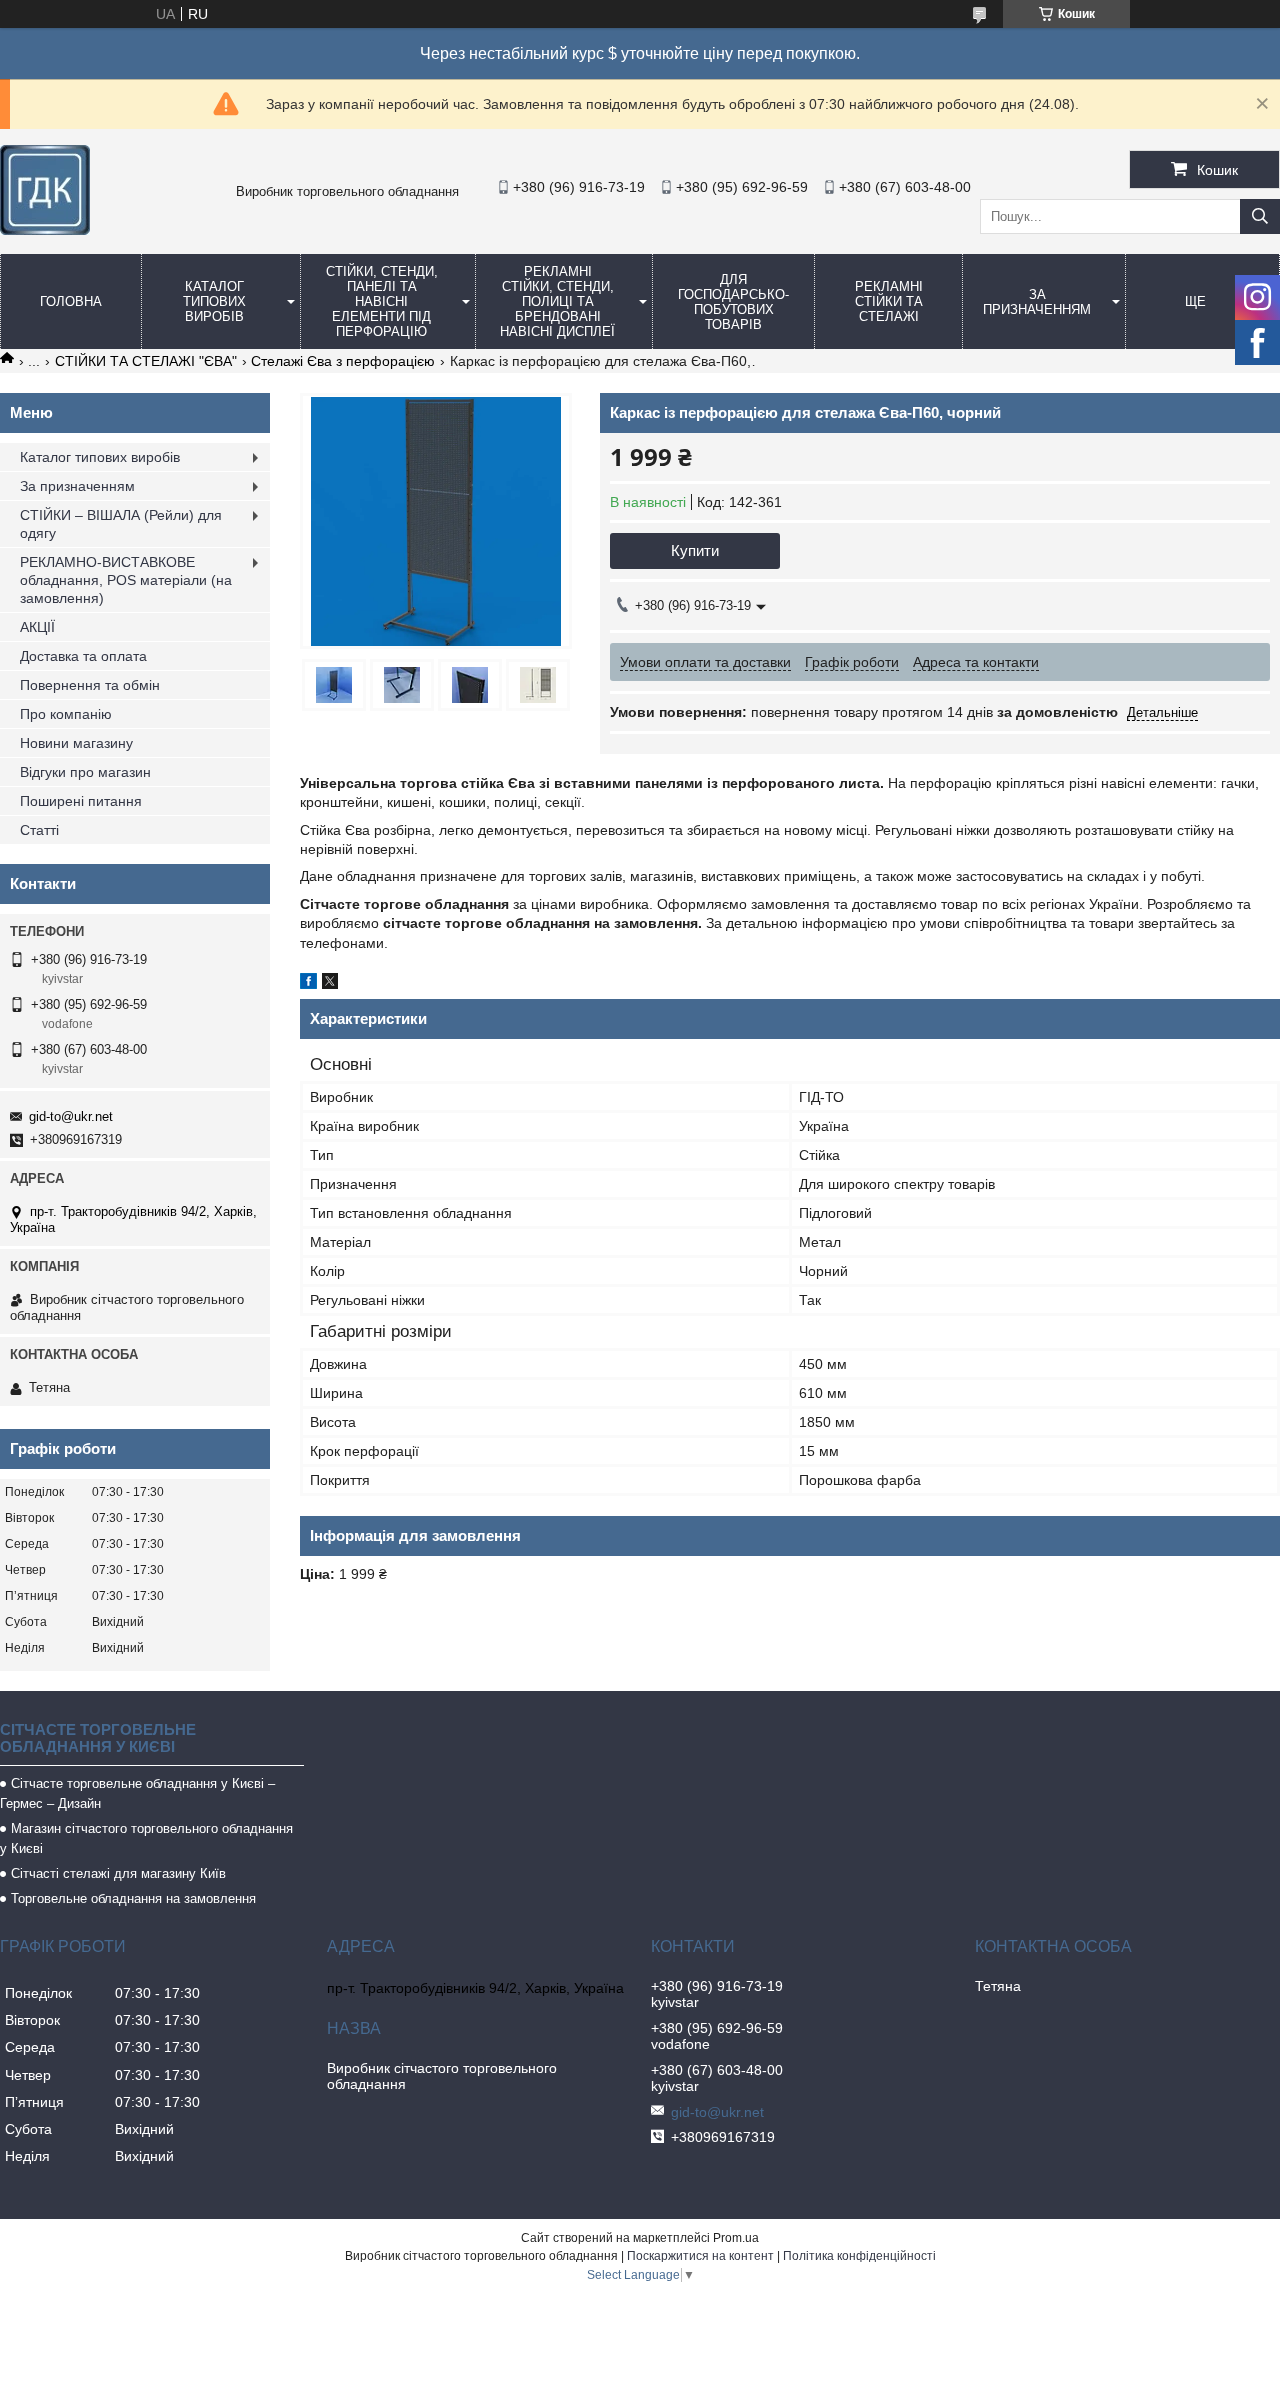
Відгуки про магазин (85, 772)
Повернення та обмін (90, 685)
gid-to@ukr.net (71, 1116)
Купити (695, 550)
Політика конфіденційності (859, 2256)
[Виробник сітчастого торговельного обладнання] (45, 230)
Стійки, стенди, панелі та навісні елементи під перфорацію (382, 301)
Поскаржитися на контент (700, 2256)
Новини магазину (76, 743)
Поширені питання (81, 801)
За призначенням (1037, 302)
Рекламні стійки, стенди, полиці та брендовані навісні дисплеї (557, 301)
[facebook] (308, 984)
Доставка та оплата (83, 656)
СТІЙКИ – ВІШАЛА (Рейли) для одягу (121, 524)
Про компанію (66, 714)
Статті (39, 830)
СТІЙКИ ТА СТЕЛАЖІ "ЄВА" (146, 361)
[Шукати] (1260, 216)
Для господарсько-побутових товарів (733, 302)
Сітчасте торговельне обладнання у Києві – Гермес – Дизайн (137, 1793)
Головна (71, 301)
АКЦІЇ (37, 627)
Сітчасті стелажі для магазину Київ (118, 1873)
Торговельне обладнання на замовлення (133, 1898)
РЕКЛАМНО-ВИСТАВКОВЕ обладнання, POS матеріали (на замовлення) (126, 580)
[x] (330, 984)
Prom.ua (736, 2238)
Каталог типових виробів (214, 301)
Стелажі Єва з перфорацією (343, 361)
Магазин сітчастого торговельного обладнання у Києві (146, 1838)
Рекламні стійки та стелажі (889, 301)
